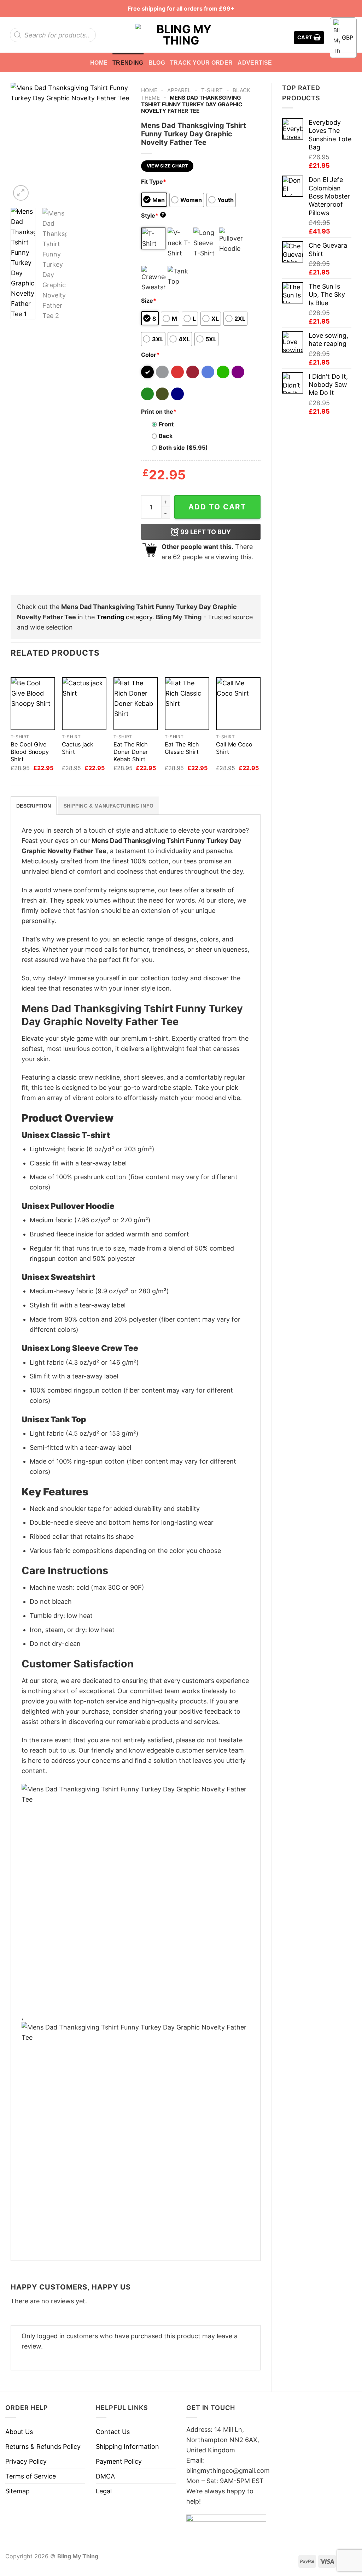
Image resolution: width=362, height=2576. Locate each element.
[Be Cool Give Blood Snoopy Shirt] (33, 704)
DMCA (105, 2476)
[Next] (119, 142)
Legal (104, 2491)
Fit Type (154, 182)
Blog (157, 63)
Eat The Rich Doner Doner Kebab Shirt (131, 752)
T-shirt (212, 90)
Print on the (159, 412)
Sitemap (17, 2491)
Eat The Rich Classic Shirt (182, 748)
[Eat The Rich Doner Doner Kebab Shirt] (136, 704)
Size (149, 301)
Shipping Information (127, 2447)
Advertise (255, 63)
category (124, 617)
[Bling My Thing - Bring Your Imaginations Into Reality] (181, 35)
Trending (128, 63)
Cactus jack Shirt (78, 748)
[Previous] (22, 142)
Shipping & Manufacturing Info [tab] (109, 806)
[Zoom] (21, 193)
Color (150, 355)
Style (153, 215)
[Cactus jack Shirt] (84, 704)
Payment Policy (119, 2461)
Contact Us (113, 2432)
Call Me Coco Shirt (234, 748)
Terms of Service (31, 2476)
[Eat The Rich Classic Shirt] (187, 704)
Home (99, 63)
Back (166, 436)
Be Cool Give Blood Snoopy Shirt (30, 752)
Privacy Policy (26, 2461)
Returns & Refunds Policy (43, 2447)
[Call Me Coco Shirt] (238, 704)
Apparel (179, 90)
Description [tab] (34, 806)
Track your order (201, 63)
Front (166, 424)
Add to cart (217, 507)
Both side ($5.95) (183, 448)
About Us (19, 2432)
